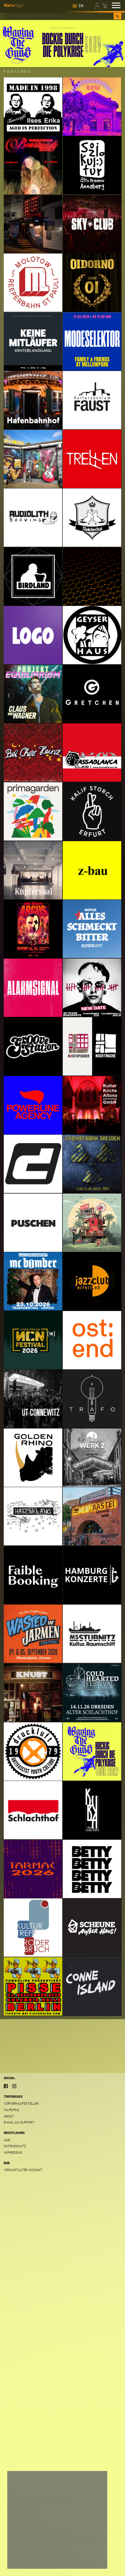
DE (75, 6)
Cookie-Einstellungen (30, 2560)
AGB (7, 2140)
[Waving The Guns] (63, 43)
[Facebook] (6, 2086)
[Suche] (117, 16)
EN (81, 6)
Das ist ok (91, 2560)
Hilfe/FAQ (11, 2110)
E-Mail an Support (19, 2122)
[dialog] (57, 2520)
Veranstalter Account (23, 2170)
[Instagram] (14, 2086)
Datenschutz (15, 2146)
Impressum (13, 2153)
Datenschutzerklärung (29, 2548)
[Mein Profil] (98, 5)
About (9, 2116)
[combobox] (59, 16)
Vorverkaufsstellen (21, 2104)
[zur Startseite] (14, 5)
